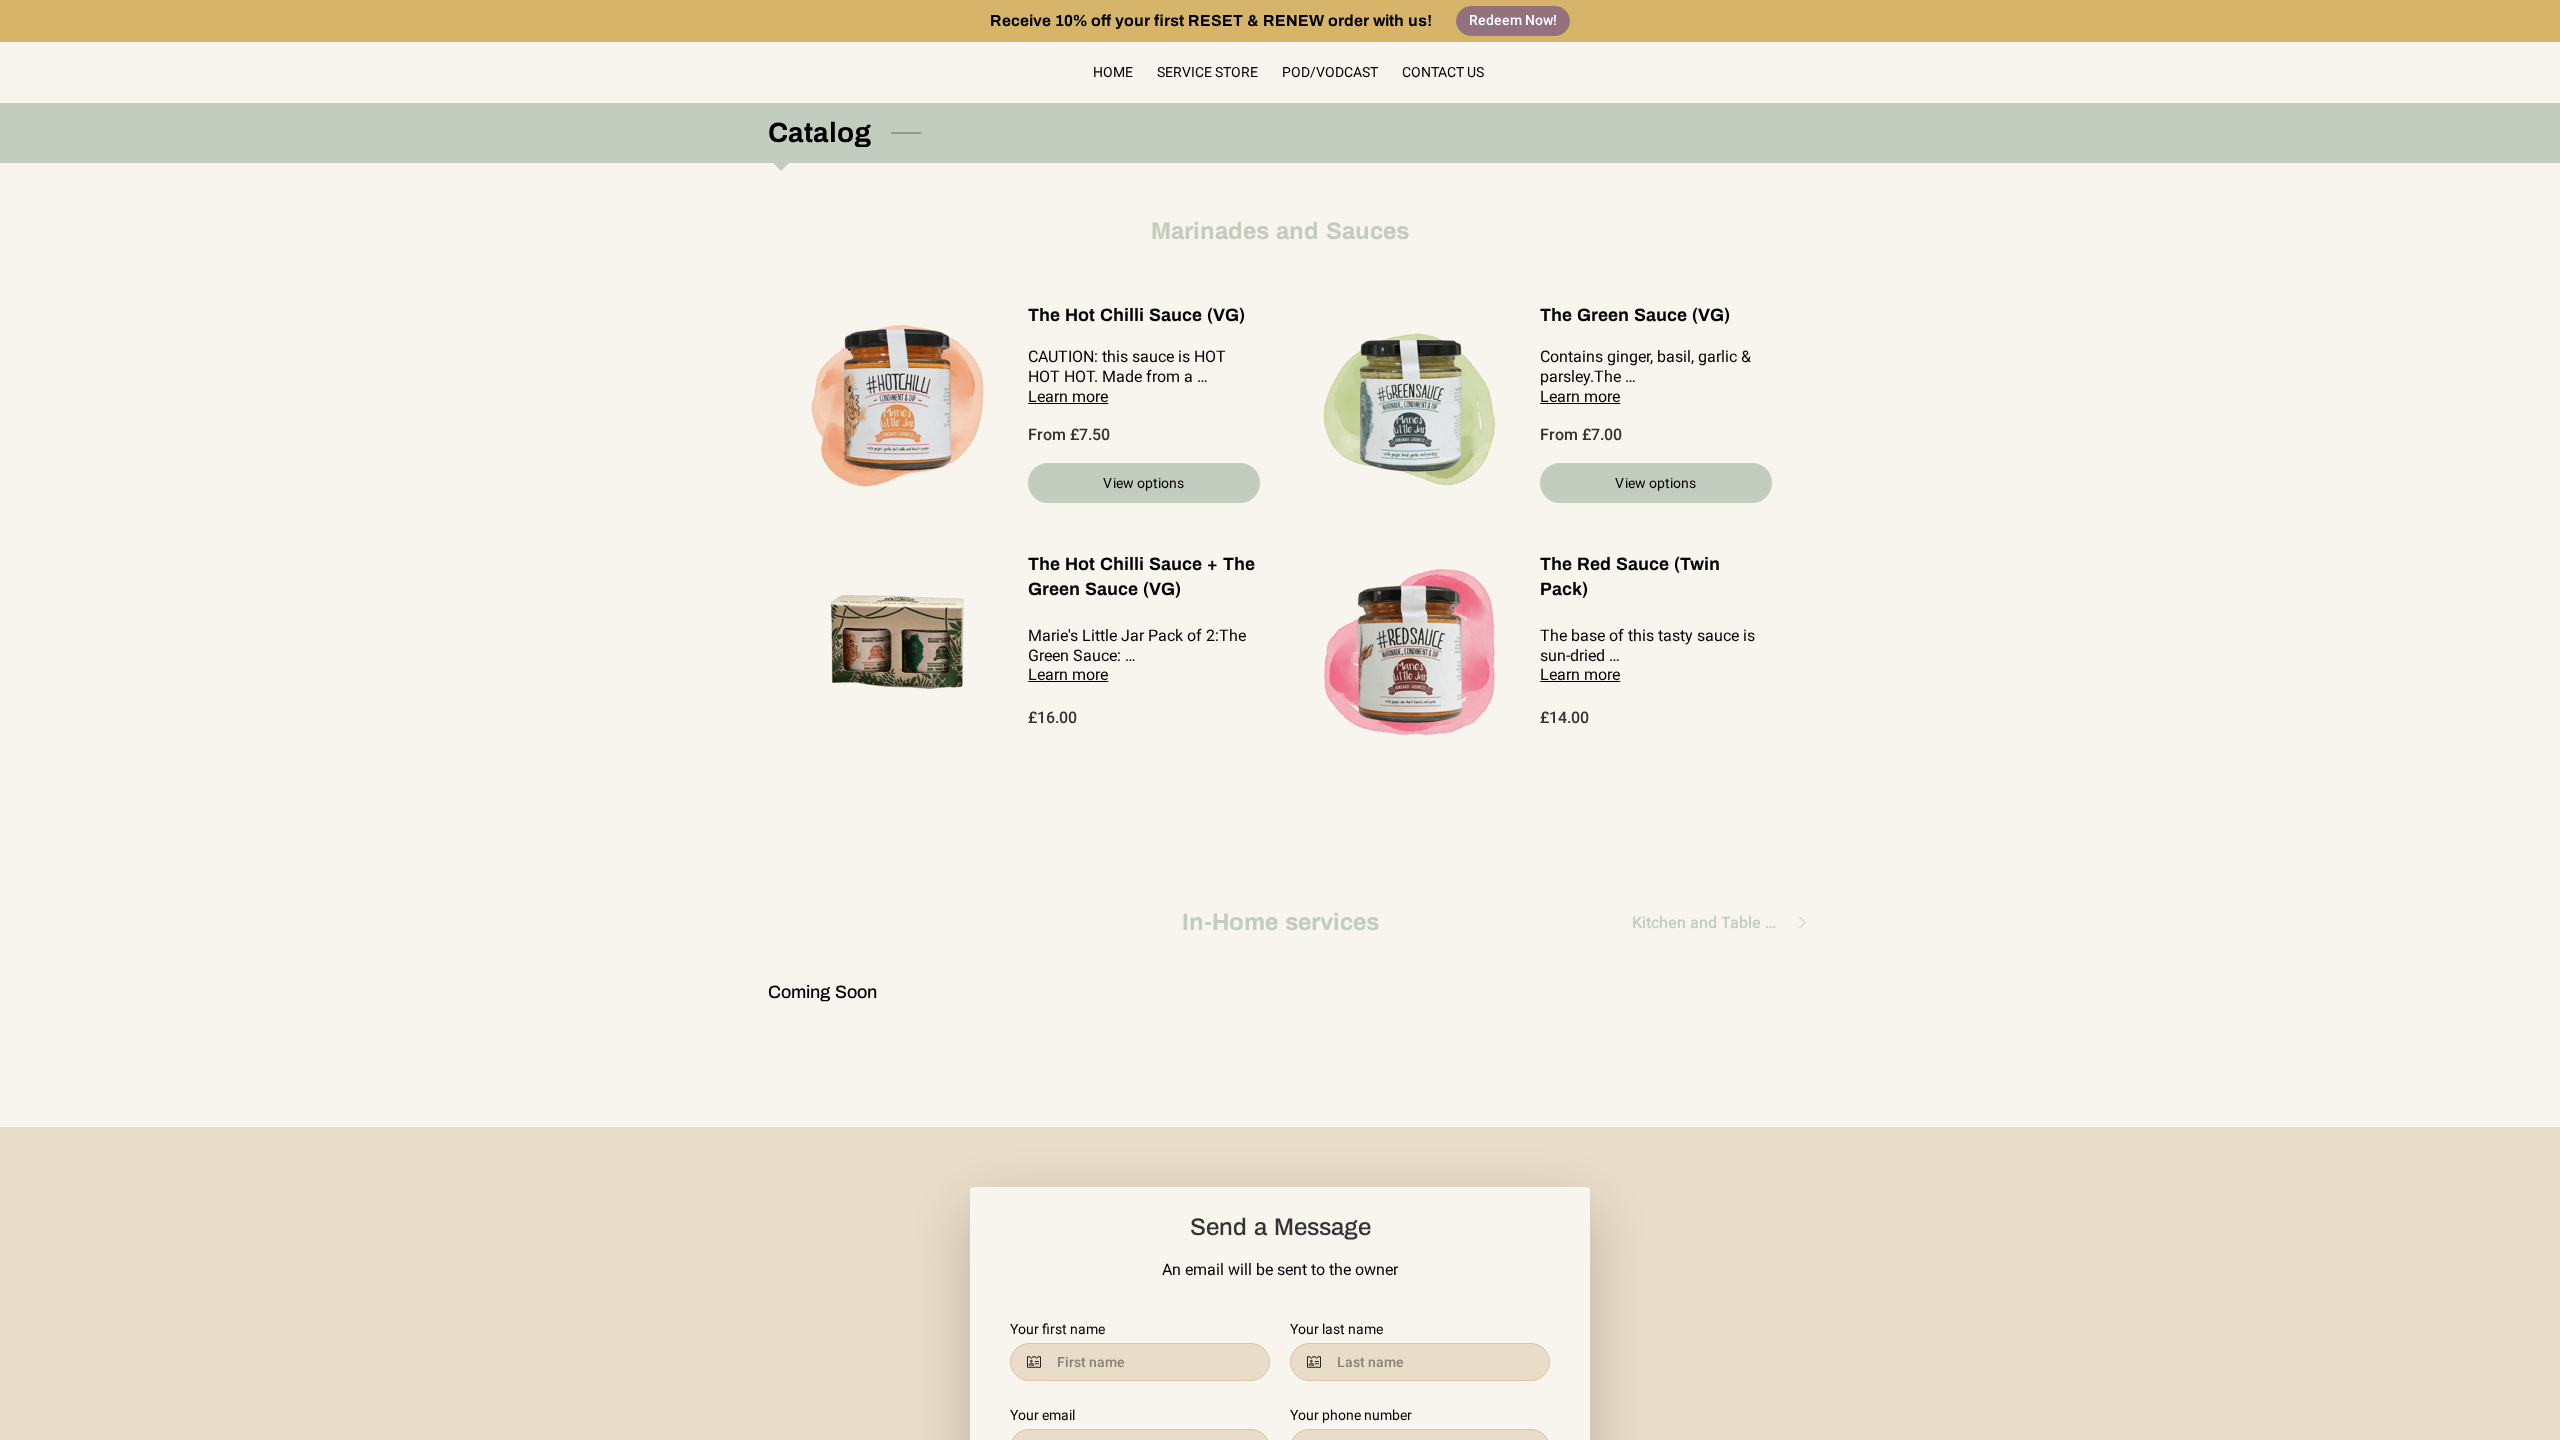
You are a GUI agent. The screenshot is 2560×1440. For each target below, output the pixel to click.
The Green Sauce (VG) (1635, 315)
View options (1143, 483)
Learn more (1068, 396)
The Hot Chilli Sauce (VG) (1136, 315)
